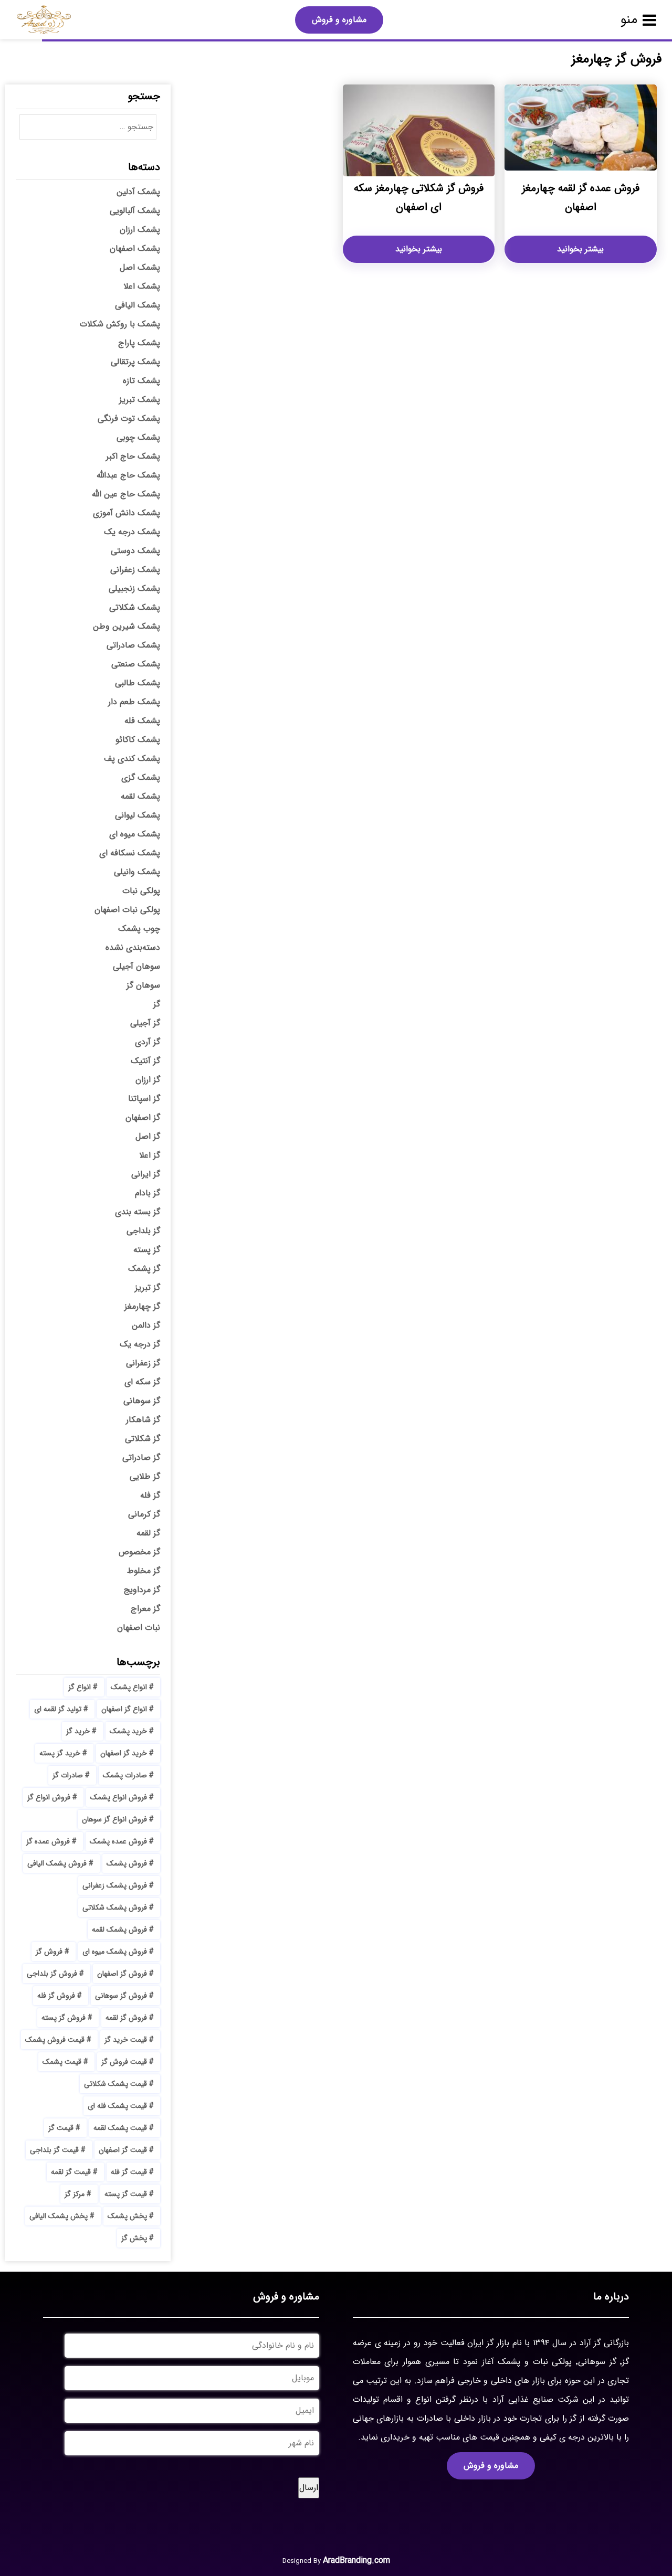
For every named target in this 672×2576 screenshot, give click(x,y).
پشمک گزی (141, 777)
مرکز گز (75, 2194)
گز (157, 1004)
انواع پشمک (129, 1687)
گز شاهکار (143, 1420)
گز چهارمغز (142, 1306)
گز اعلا (150, 1155)
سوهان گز (143, 985)
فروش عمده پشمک (118, 1841)
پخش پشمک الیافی (59, 2216)
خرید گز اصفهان (124, 1753)
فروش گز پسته (64, 2018)
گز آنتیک (145, 1061)
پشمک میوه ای (135, 834)
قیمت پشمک (62, 2062)
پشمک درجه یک (132, 532)
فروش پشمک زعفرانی (115, 1885)
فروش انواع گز (49, 1797)
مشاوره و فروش (339, 20)
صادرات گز (68, 1775)
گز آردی (148, 1042)
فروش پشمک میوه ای (115, 1952)
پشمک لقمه (140, 796)
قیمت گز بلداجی (54, 2150)
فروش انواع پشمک (119, 1797)
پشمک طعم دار (134, 702)
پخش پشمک (127, 2216)
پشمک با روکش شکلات (120, 324)
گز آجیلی (145, 1023)
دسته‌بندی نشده (133, 947)
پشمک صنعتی (136, 664)
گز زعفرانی (143, 1363)
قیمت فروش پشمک (55, 2040)
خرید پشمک (128, 1731)
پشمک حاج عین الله (126, 494)
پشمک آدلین (138, 192)
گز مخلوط (144, 1571)
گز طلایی (145, 1476)
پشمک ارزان (140, 230)
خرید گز (78, 1731)
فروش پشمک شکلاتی (115, 1907)
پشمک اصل (140, 267)
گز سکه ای (142, 1382)
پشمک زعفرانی (135, 570)
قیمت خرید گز (126, 2040)
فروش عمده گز (48, 1841)
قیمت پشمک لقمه (120, 2128)
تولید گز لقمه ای (58, 1709)
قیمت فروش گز (124, 2062)
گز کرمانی (144, 1514)
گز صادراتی (141, 1457)
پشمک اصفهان (135, 248)
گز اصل (148, 1136)
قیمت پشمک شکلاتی (115, 2084)
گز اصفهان (143, 1117)
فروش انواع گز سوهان (114, 1819)
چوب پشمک (139, 929)
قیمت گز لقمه (71, 2172)
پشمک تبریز (140, 400)
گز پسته (147, 1250)
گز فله (150, 1495)
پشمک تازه (141, 381)
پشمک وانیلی (137, 872)
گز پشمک (144, 1269)
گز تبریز (148, 1287)
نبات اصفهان (139, 1628)
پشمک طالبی (138, 683)
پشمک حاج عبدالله (128, 475)
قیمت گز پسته (126, 2194)
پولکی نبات (141, 891)
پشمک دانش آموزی (127, 513)
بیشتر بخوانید (580, 249)
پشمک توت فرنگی (129, 418)
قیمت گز (61, 2128)
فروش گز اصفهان (122, 1974)
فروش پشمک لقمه (119, 1930)
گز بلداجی (143, 1231)
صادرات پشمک (125, 1775)
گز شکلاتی (143, 1439)
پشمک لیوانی (138, 815)
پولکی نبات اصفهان (127, 910)
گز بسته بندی (138, 1212)
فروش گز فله (56, 1996)
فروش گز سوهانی (121, 1996)
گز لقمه (148, 1533)
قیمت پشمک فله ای (117, 2106)
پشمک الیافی (138, 305)
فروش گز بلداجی (52, 1974)
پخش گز (134, 2238)
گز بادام (148, 1193)
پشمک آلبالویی (135, 211)
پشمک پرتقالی (135, 362)
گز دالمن (146, 1325)
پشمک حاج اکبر (133, 456)
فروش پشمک (127, 1863)
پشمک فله (142, 721)
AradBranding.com (356, 2561)
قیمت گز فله (129, 2172)
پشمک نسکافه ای (130, 853)
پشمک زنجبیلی (134, 589)
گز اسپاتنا (144, 1099)
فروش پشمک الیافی (57, 1863)
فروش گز (49, 1952)
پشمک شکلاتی (135, 607)
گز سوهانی (142, 1401)
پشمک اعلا (142, 286)
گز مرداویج (142, 1590)
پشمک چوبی (138, 437)
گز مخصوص (139, 1552)
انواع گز (80, 1687)
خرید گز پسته (60, 1753)
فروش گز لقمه (126, 2018)
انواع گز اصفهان (124, 1709)
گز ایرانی (146, 1174)
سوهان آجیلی (136, 966)
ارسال (309, 2488)
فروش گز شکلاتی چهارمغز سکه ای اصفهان (419, 198)
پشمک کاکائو (138, 740)
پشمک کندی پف (132, 759)
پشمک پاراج (139, 343)
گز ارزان (148, 1080)
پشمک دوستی (135, 551)
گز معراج (145, 1609)
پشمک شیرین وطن (127, 626)
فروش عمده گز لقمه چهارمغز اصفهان (581, 198)
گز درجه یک (140, 1344)
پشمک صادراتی (133, 645)
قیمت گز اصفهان (123, 2150)
